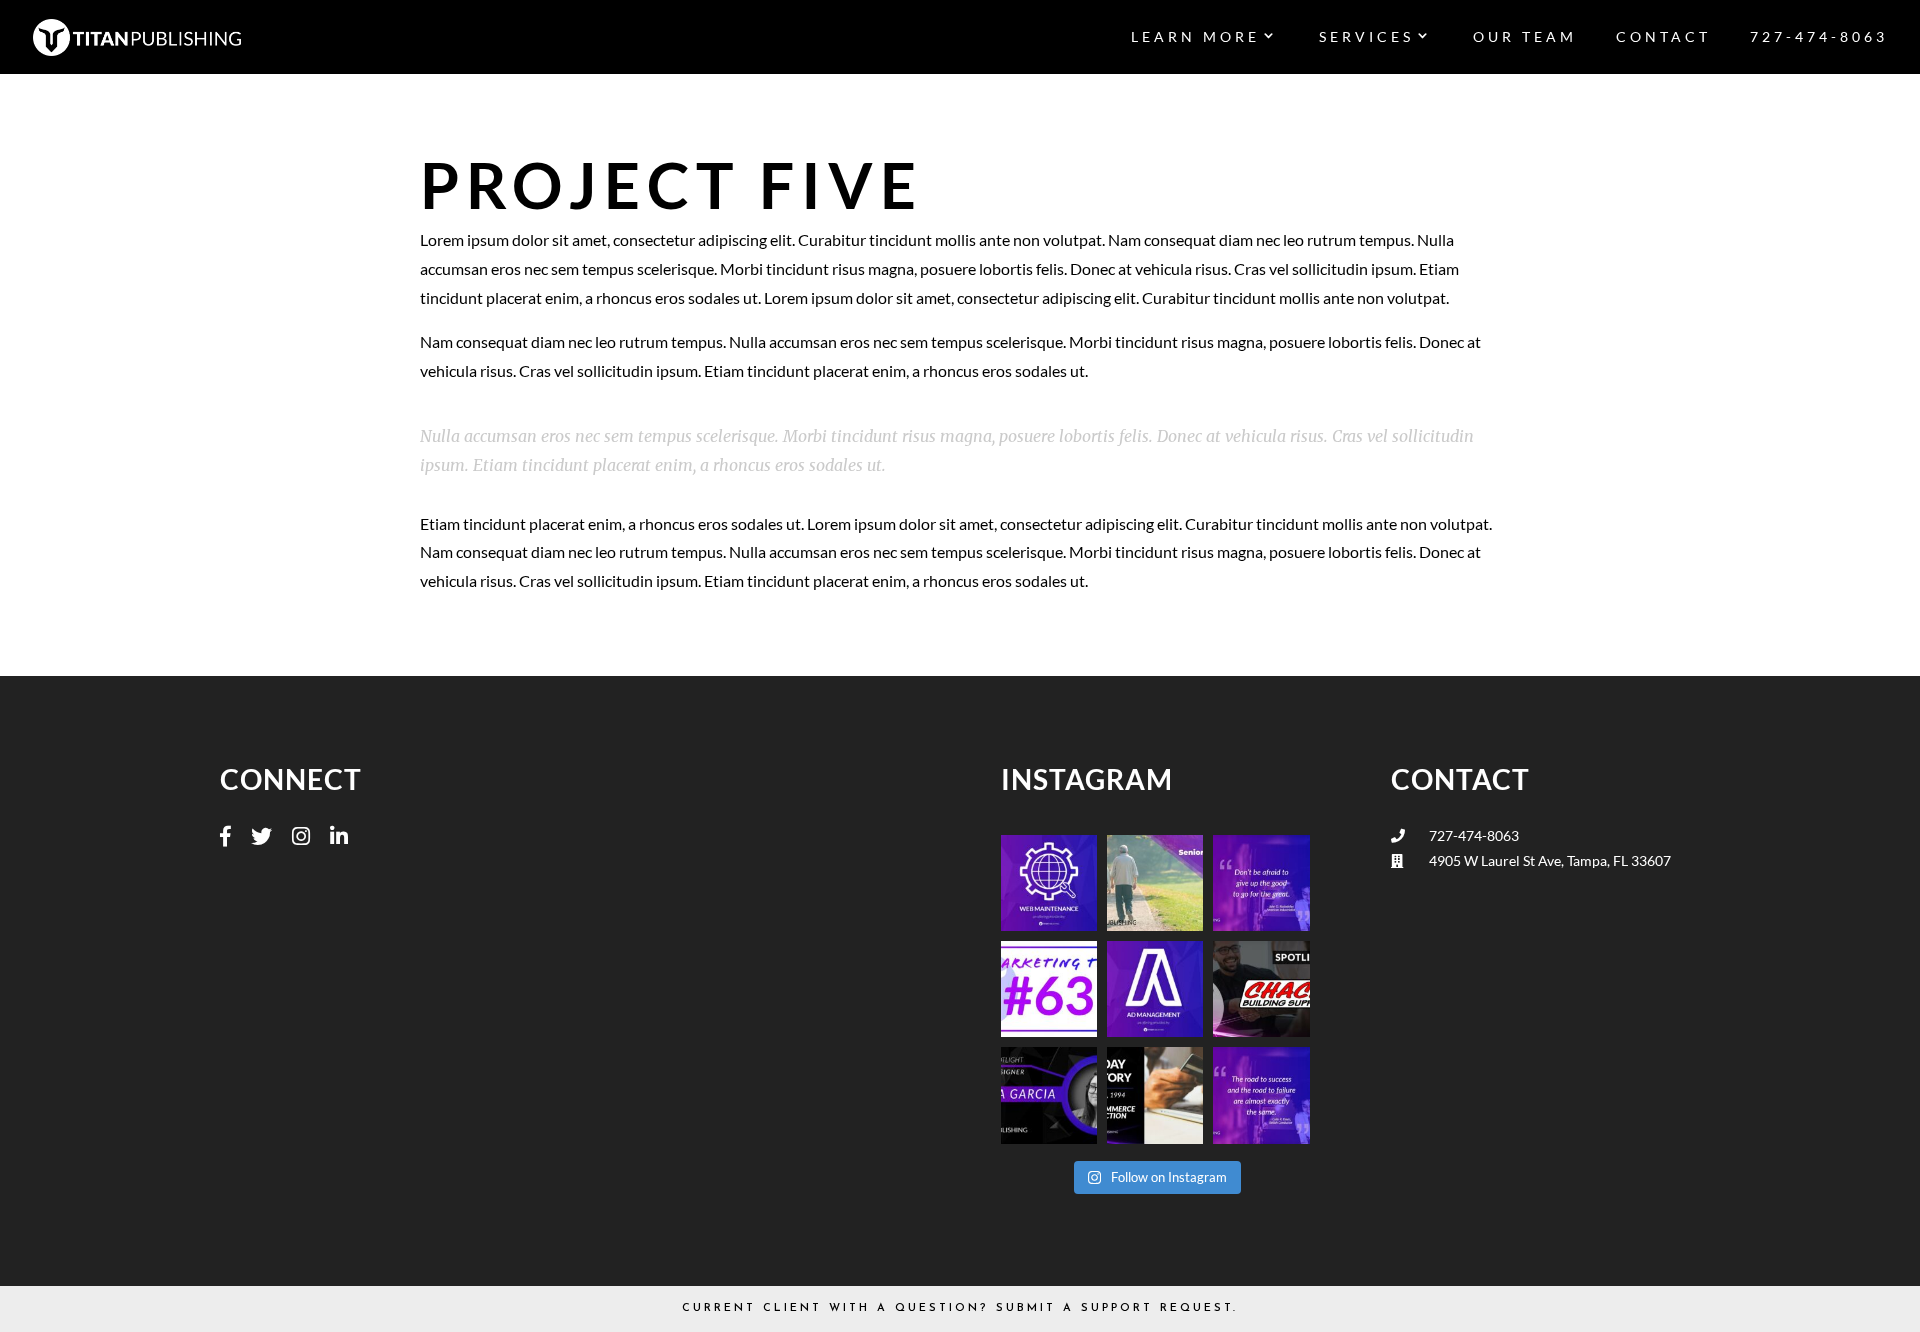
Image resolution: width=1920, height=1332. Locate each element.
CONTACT (1663, 37)
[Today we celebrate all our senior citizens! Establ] (1155, 883)
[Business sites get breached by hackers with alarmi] (1049, 883)
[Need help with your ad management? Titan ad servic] (1155, 989)
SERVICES (1366, 37)
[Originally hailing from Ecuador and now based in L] (1049, 1095)
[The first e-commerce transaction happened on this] (1155, 1095)
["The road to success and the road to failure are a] (1261, 1095)
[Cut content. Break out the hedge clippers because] (1049, 989)
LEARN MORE (1195, 37)
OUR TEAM (1525, 37)
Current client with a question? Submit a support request (957, 1308)
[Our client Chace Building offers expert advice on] (1261, 989)
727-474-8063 (1819, 37)
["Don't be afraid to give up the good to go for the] (1261, 883)
